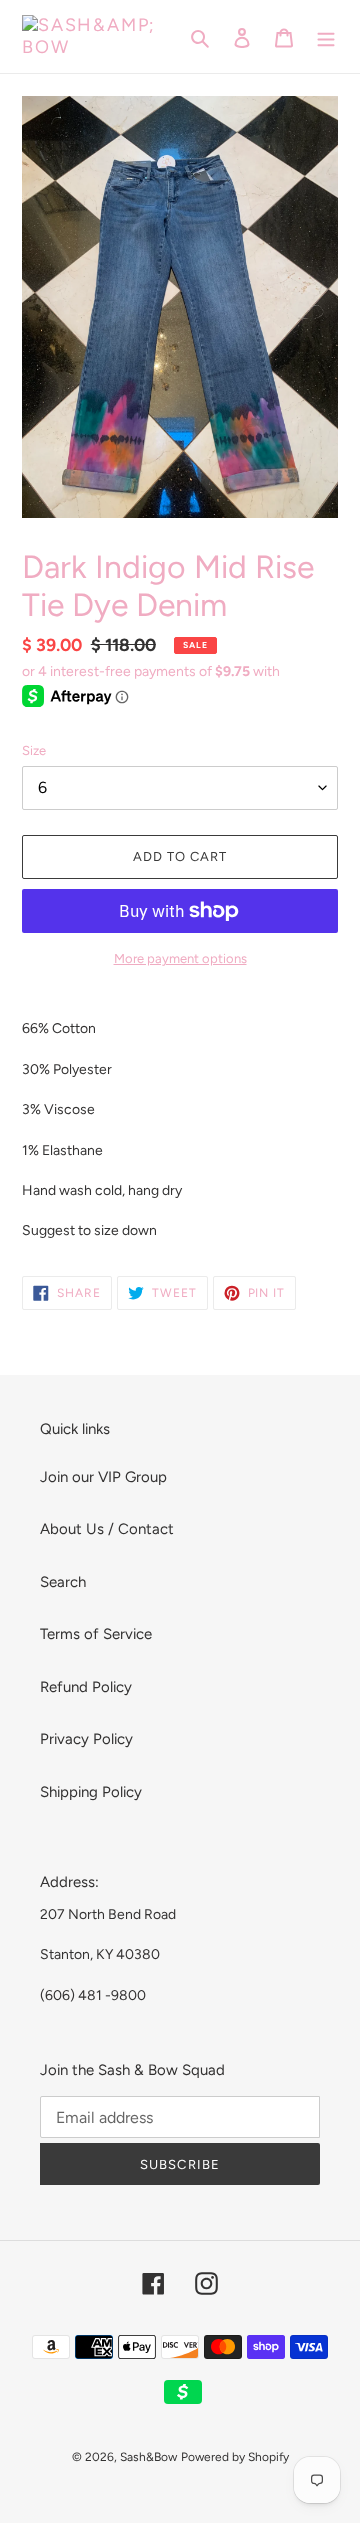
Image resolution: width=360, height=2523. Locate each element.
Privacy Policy (86, 1739)
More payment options (180, 958)
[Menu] (326, 36)
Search (63, 1582)
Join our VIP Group (103, 1477)
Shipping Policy (91, 1792)
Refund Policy (86, 1687)
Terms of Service (96, 1634)
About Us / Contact (107, 1529)
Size (34, 750)
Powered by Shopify (235, 2457)
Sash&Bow (148, 2457)
